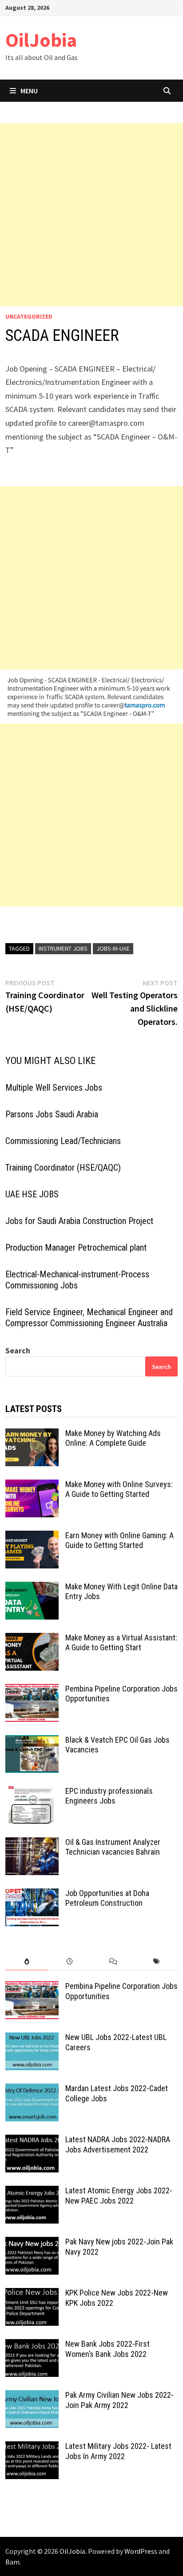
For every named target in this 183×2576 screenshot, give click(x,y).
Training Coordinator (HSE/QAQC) (63, 1168)
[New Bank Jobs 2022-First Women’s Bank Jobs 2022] (32, 2345)
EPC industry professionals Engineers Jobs (109, 1796)
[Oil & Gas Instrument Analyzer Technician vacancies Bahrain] (32, 1843)
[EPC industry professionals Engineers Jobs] (32, 1792)
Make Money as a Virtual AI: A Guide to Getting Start (121, 1643)
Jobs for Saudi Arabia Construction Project (79, 1221)
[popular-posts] (27, 1962)
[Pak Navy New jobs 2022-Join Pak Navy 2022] (32, 2243)
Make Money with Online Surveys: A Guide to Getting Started (119, 1489)
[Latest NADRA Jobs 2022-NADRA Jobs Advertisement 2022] (32, 2141)
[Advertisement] (91, 215)
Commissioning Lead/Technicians (63, 1141)
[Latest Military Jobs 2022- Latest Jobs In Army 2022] (32, 2447)
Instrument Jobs (63, 948)
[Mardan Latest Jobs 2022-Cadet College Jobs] (32, 2090)
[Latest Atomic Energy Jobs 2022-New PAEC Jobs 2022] (32, 2192)
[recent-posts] (70, 1962)
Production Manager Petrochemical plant (76, 1248)
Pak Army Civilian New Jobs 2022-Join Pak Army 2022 (119, 2400)
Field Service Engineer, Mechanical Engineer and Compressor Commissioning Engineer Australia (89, 1318)
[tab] (27, 1962)
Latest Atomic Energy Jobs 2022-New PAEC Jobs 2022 (119, 2196)
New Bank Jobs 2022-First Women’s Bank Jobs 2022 (107, 2349)
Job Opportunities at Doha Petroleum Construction (107, 1898)
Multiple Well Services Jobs (54, 1088)
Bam (12, 2562)
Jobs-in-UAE (113, 948)
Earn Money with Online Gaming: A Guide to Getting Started (119, 1540)
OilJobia (41, 40)
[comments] (113, 1962)
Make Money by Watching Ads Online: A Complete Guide (113, 1438)
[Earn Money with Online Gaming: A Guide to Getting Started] (32, 1537)
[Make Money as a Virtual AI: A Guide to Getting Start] (32, 1639)
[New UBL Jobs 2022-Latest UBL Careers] (32, 2038)
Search (18, 1350)
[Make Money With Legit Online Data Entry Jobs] (32, 1588)
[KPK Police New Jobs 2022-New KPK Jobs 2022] (32, 2294)
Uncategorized (29, 316)
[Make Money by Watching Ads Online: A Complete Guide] (32, 1434)
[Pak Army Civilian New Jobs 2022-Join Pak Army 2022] (32, 2396)
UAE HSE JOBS (32, 1194)
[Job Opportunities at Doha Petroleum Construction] (32, 1894)
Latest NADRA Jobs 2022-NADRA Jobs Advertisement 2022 (118, 2144)
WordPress (141, 2551)
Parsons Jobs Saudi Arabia (52, 1114)
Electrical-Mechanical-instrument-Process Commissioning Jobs (77, 1280)
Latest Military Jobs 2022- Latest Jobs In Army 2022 (118, 2451)
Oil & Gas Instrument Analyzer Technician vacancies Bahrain (113, 1847)
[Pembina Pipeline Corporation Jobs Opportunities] (32, 1690)
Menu (29, 91)
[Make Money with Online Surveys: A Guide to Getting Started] (32, 1486)
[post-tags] (156, 1962)
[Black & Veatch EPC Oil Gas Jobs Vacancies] (32, 1741)
